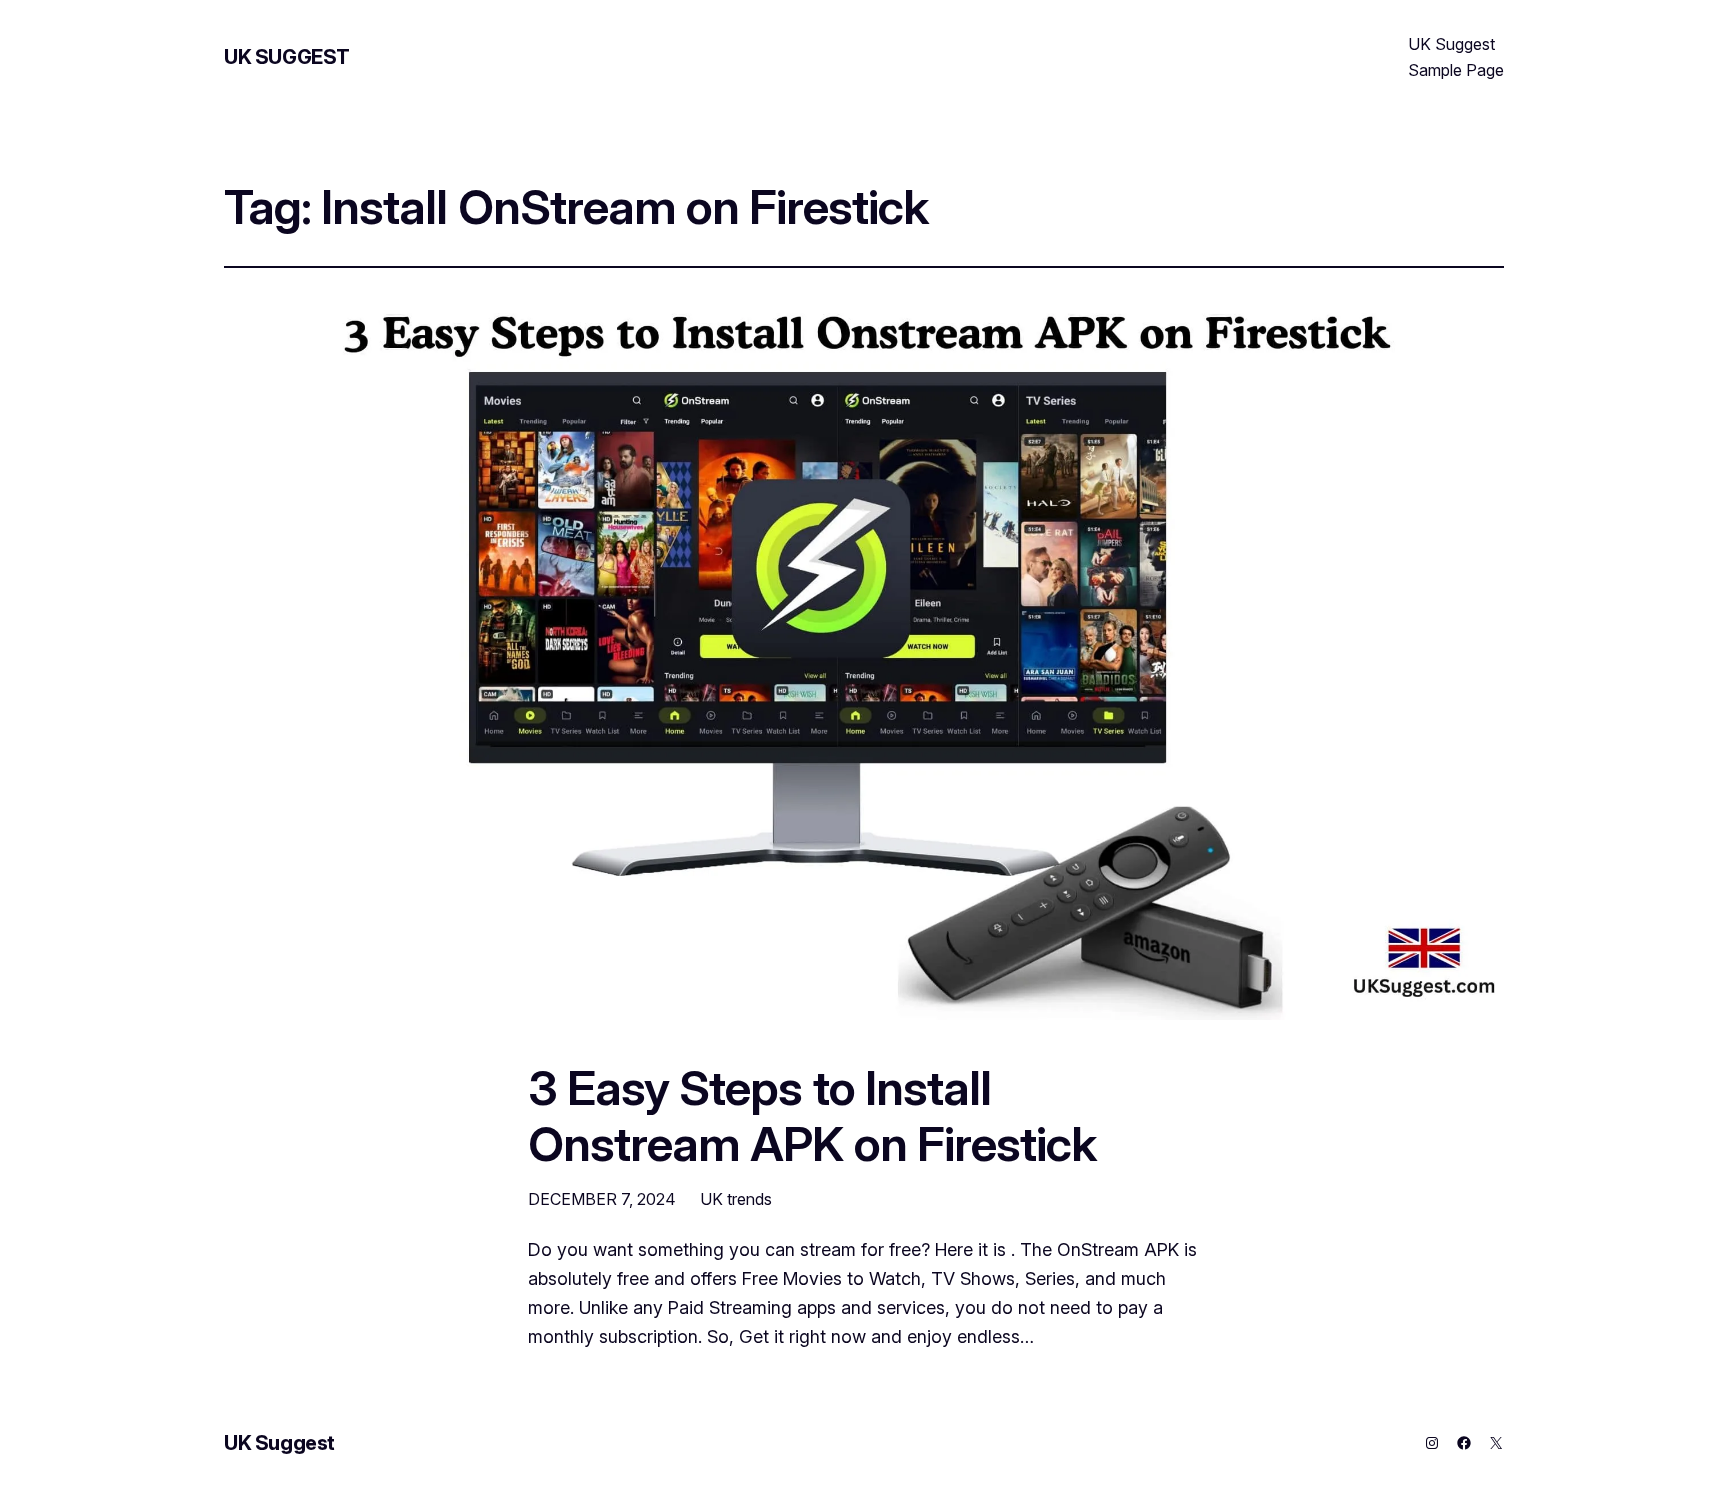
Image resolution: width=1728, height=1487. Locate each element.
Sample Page (1456, 70)
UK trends (736, 1199)
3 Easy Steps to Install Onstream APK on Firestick (812, 1115)
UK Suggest (287, 57)
